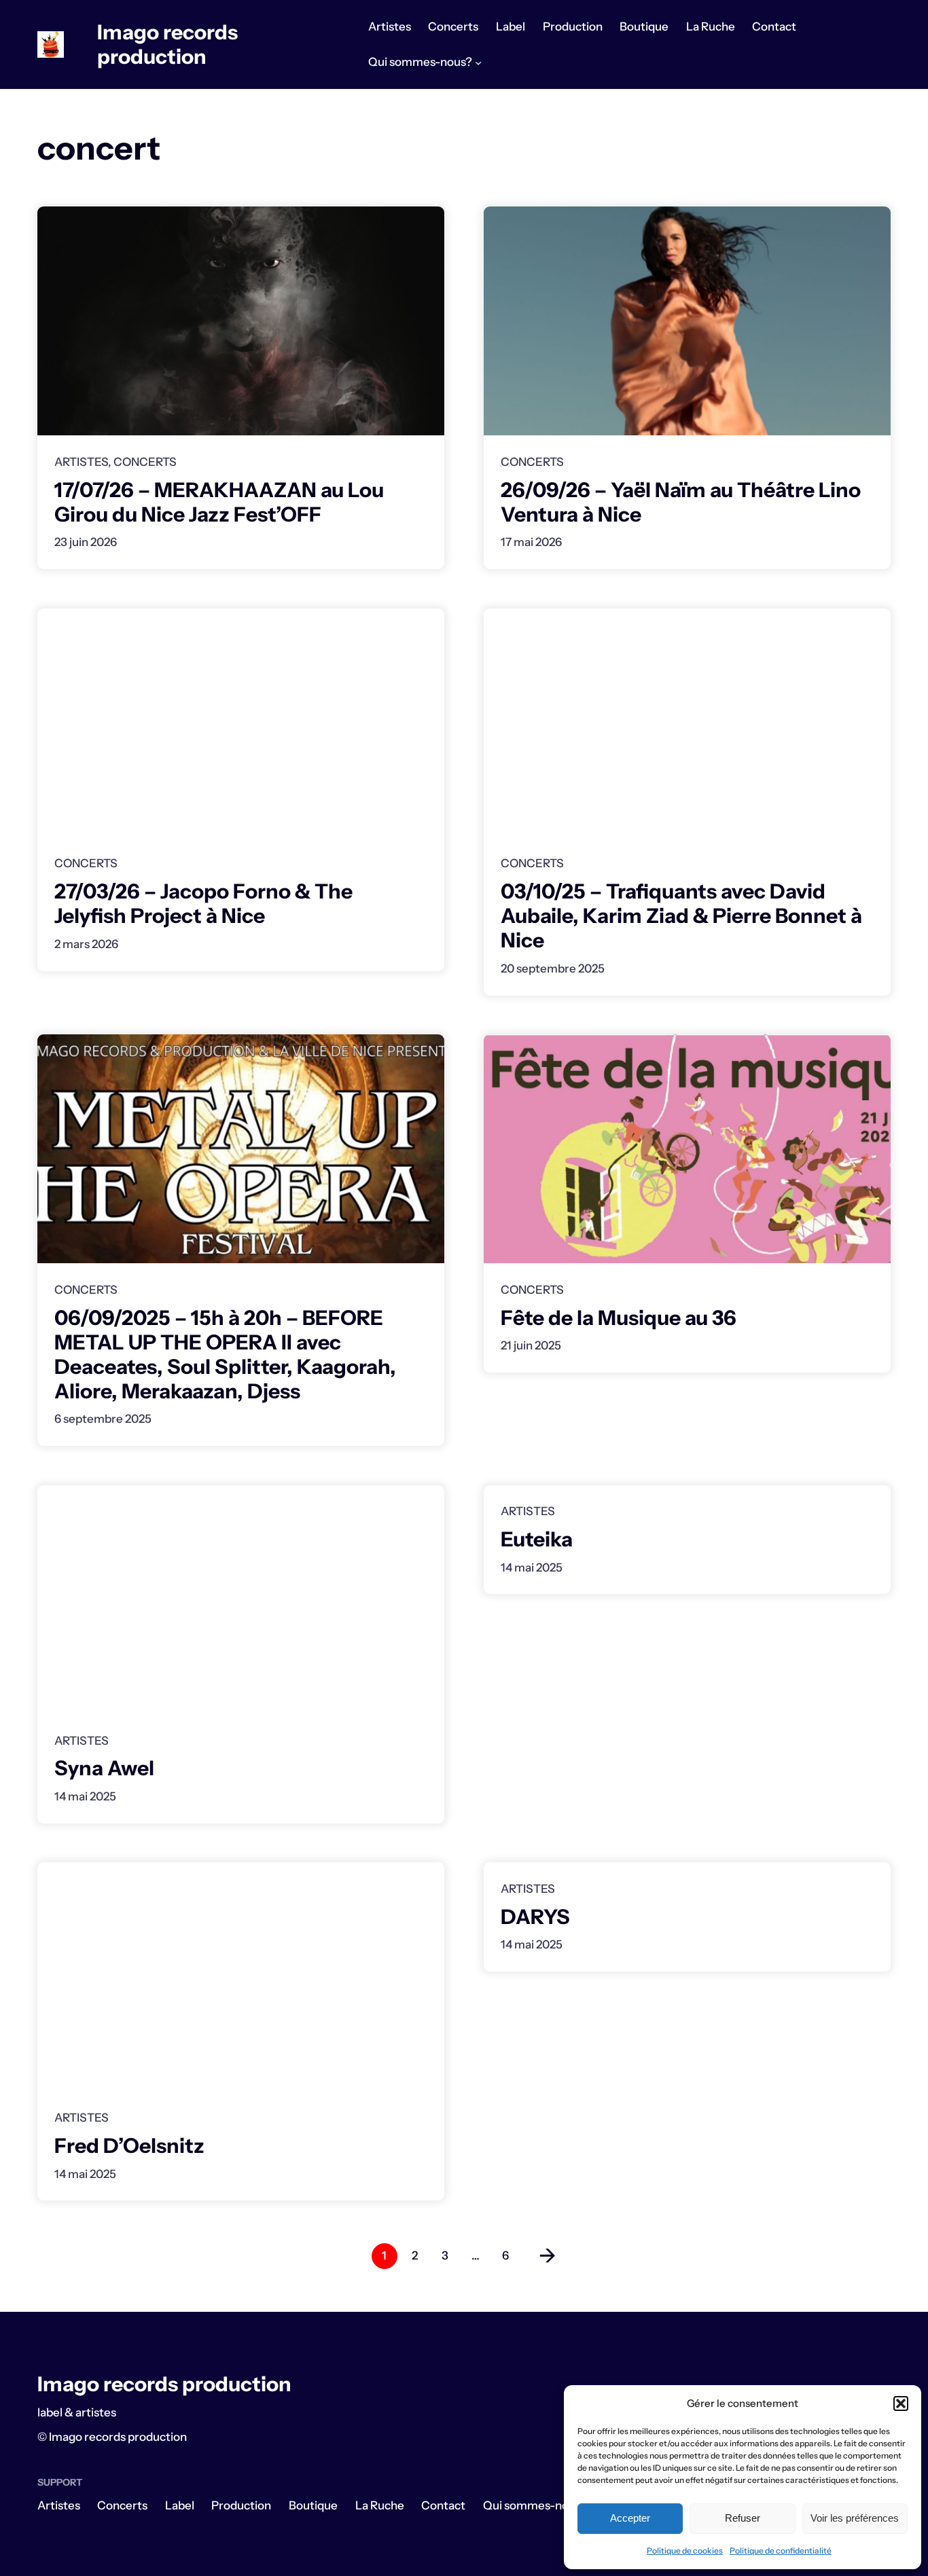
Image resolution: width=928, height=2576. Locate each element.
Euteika (537, 1540)
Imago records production (167, 44)
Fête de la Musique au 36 (619, 1318)
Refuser (743, 2518)
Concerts (145, 462)
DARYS (535, 1917)
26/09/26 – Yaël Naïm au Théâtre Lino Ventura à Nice (681, 503)
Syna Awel (104, 1768)
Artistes (81, 462)
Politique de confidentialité (781, 2551)
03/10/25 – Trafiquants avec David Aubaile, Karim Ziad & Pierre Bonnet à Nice (681, 916)
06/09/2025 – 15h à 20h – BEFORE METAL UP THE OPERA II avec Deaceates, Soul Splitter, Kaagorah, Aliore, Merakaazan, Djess (225, 1355)
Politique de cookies (685, 2551)
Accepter (630, 2518)
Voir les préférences (855, 2518)
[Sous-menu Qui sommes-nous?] (478, 62)
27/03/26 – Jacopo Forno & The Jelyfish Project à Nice (203, 904)
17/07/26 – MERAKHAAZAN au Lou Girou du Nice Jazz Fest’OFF (219, 503)
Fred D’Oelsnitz (129, 2146)
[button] (901, 2403)
